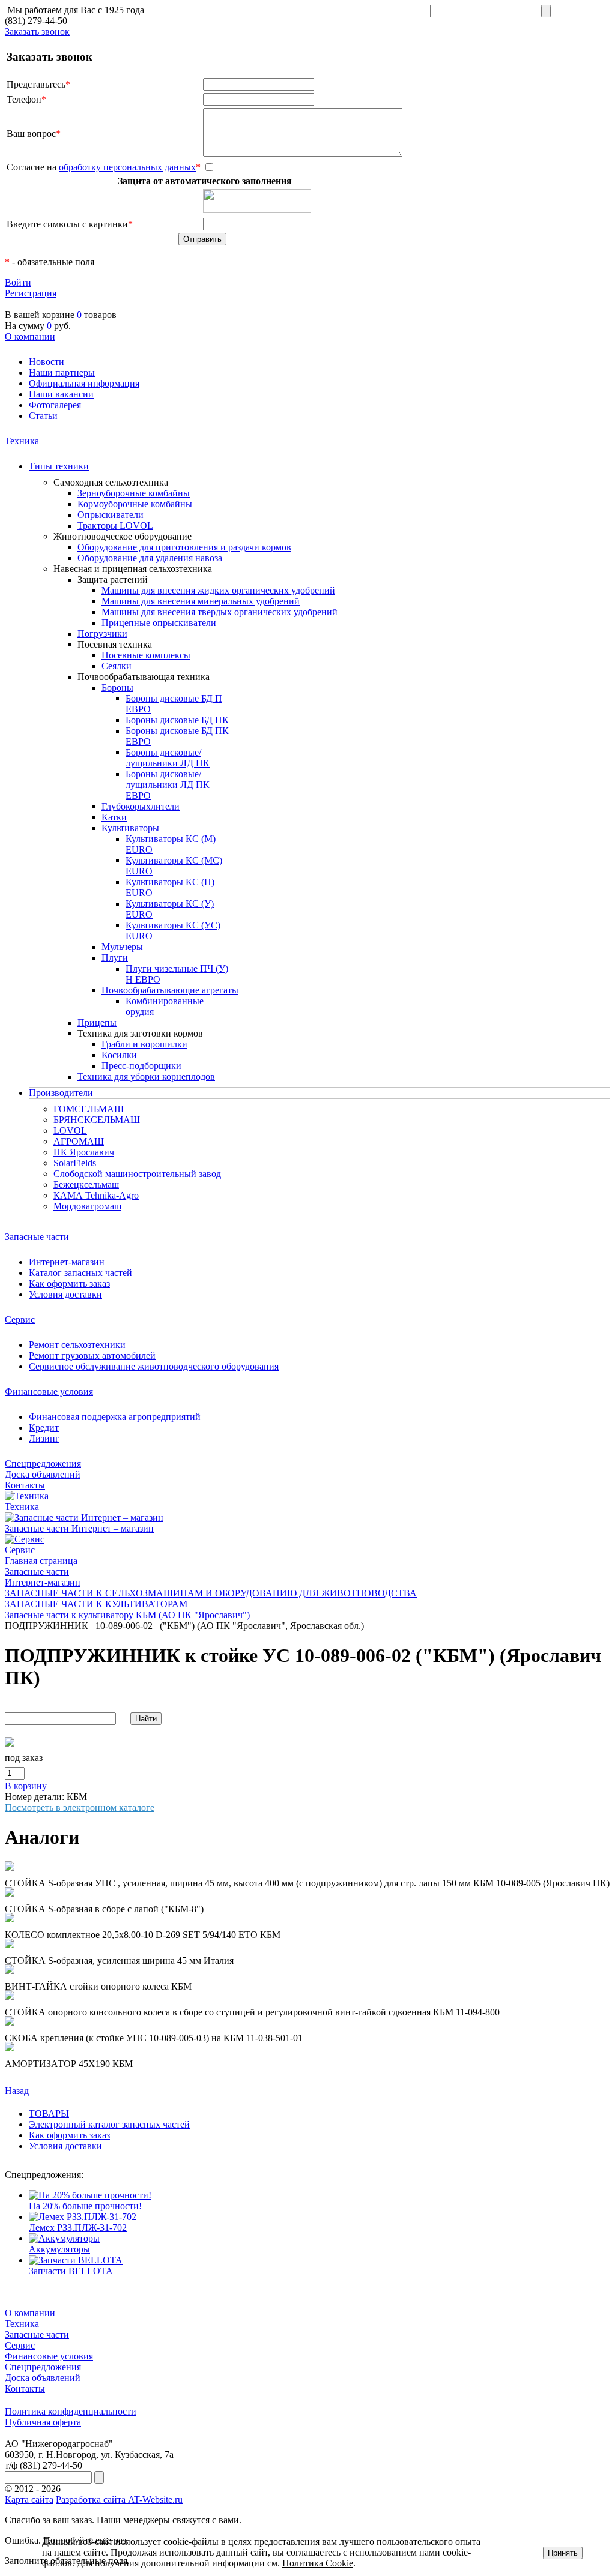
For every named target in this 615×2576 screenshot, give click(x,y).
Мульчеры (122, 947)
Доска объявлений (43, 1474)
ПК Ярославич (84, 1152)
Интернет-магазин (67, 1262)
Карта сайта (29, 2499)
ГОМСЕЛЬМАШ (89, 1109)
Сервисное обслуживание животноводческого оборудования (154, 1366)
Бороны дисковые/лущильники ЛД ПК (168, 758)
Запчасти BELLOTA (71, 2271)
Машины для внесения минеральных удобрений (201, 601)
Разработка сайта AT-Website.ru (119, 2499)
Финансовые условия (49, 1392)
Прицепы (97, 1022)
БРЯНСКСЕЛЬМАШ (97, 1120)
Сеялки (117, 666)
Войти (18, 282)
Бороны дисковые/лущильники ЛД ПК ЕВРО (168, 785)
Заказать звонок (37, 32)
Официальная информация (84, 383)
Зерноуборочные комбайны (134, 493)
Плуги (115, 958)
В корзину (26, 1786)
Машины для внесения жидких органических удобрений (218, 590)
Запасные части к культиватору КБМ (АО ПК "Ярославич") (127, 1615)
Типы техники (59, 466)
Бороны (117, 688)
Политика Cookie (318, 2563)
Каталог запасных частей (80, 1273)
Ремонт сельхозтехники (77, 1345)
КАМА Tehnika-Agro (96, 1195)
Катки (114, 817)
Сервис (20, 1320)
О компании (30, 336)
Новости (47, 362)
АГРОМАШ (79, 1141)
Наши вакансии (61, 394)
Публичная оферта (43, 2422)
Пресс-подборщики (141, 1066)
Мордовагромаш (87, 1206)
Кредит (44, 1428)
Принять (563, 2553)
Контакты (25, 1485)
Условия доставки (65, 1294)
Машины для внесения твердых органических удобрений (220, 612)
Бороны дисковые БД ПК (177, 720)
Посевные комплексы (146, 655)
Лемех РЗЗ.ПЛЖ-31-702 (78, 2228)
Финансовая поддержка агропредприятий (115, 1417)
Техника (22, 441)
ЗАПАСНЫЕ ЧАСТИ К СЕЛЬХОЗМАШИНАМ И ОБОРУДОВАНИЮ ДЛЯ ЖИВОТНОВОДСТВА (211, 1593)
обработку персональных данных (127, 167)
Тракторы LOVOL (115, 525)
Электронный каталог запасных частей (109, 2124)
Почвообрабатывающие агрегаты (170, 990)
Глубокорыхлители (141, 806)
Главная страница (41, 1561)
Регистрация (31, 293)
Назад (17, 2091)
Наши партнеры (62, 372)
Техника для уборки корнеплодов (146, 1076)
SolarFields (75, 1163)
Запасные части (37, 1237)
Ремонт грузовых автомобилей (92, 1356)
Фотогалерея (55, 405)
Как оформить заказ (69, 1283)
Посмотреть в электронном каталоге (80, 1807)
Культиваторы (130, 828)
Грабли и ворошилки (144, 1044)
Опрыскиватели (111, 515)
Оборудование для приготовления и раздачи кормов (184, 547)
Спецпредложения (43, 1464)
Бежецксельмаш (86, 1184)
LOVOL (70, 1130)
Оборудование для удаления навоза (150, 558)
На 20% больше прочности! (85, 2206)
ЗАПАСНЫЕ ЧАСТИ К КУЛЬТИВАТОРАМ (96, 1604)
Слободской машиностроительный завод (137, 1174)
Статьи (43, 416)
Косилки (119, 1055)
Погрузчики (102, 633)
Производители (61, 1093)
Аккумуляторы (59, 2249)
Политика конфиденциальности (71, 2411)
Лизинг (44, 1438)
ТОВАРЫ (49, 2114)
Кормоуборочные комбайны (135, 504)
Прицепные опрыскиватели (159, 623)
